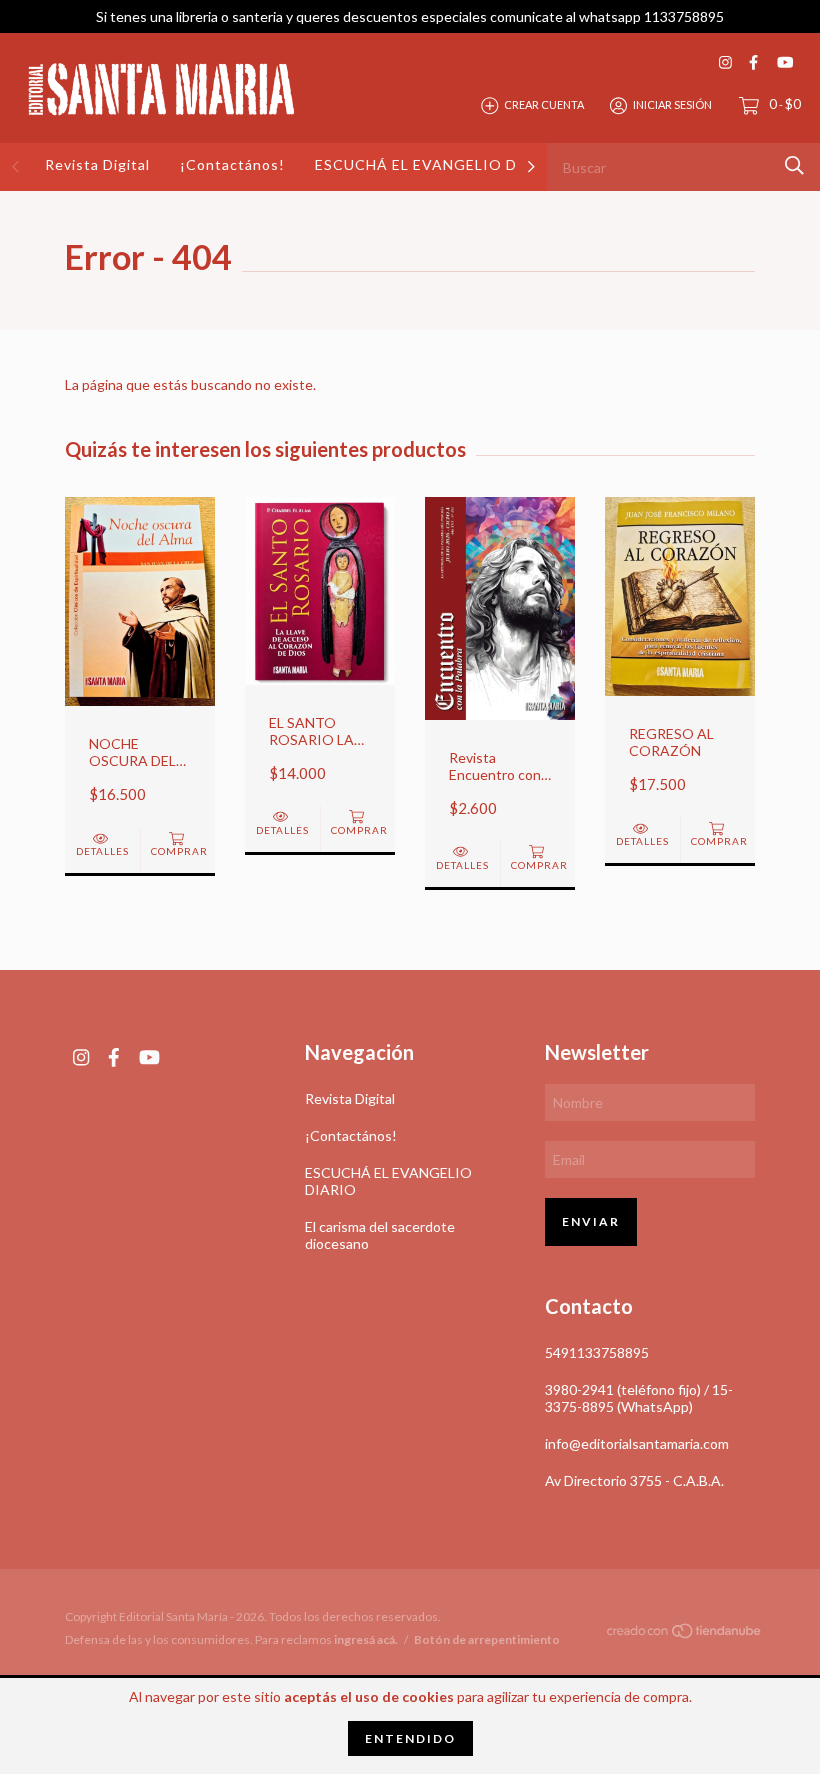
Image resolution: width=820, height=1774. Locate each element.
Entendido (410, 1738)
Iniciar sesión (672, 104)
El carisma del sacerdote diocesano (380, 1235)
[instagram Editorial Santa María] (725, 62)
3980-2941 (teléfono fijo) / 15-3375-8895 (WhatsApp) (639, 1398)
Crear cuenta (544, 104)
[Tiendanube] (685, 1634)
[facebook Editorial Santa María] (753, 62)
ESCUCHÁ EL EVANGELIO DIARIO (439, 164)
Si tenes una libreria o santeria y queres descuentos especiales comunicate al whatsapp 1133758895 (410, 16)
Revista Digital (97, 164)
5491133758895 (597, 1352)
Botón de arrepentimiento (487, 1639)
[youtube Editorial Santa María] (785, 62)
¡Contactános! (232, 164)
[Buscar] (794, 165)
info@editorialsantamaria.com (637, 1443)
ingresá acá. (366, 1639)
